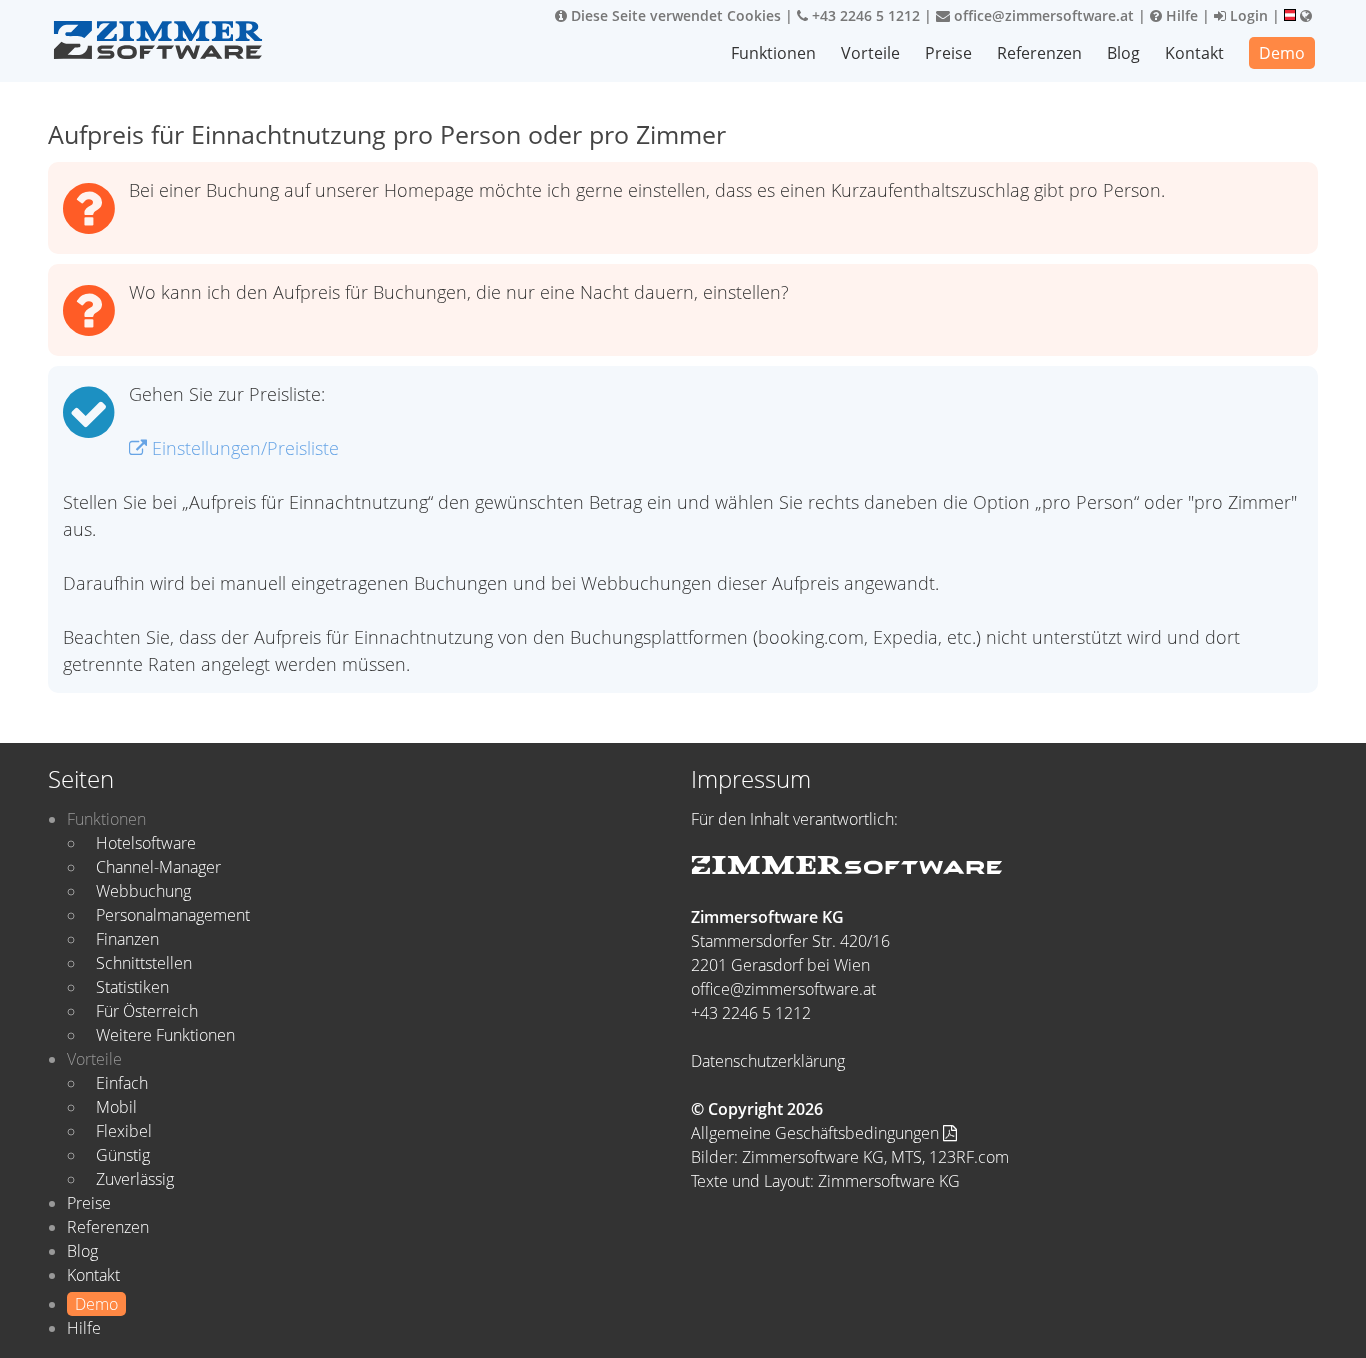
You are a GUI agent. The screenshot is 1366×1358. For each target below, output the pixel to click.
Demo (1282, 53)
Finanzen (127, 939)
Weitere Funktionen (165, 1035)
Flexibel (124, 1131)
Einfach (122, 1083)
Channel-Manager (158, 867)
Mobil (116, 1107)
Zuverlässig (135, 1179)
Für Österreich (147, 1011)
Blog (1123, 53)
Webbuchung (143, 891)
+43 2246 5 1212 (864, 15)
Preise (948, 53)
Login (1247, 15)
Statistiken (132, 987)
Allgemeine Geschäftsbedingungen (817, 1133)
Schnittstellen (144, 963)
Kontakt (1194, 53)
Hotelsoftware (146, 843)
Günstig (123, 1155)
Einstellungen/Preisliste (243, 448)
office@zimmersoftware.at (1042, 15)
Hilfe (1180, 15)
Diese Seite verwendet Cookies (674, 15)
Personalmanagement (173, 915)
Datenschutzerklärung (768, 1061)
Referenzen (1039, 53)
